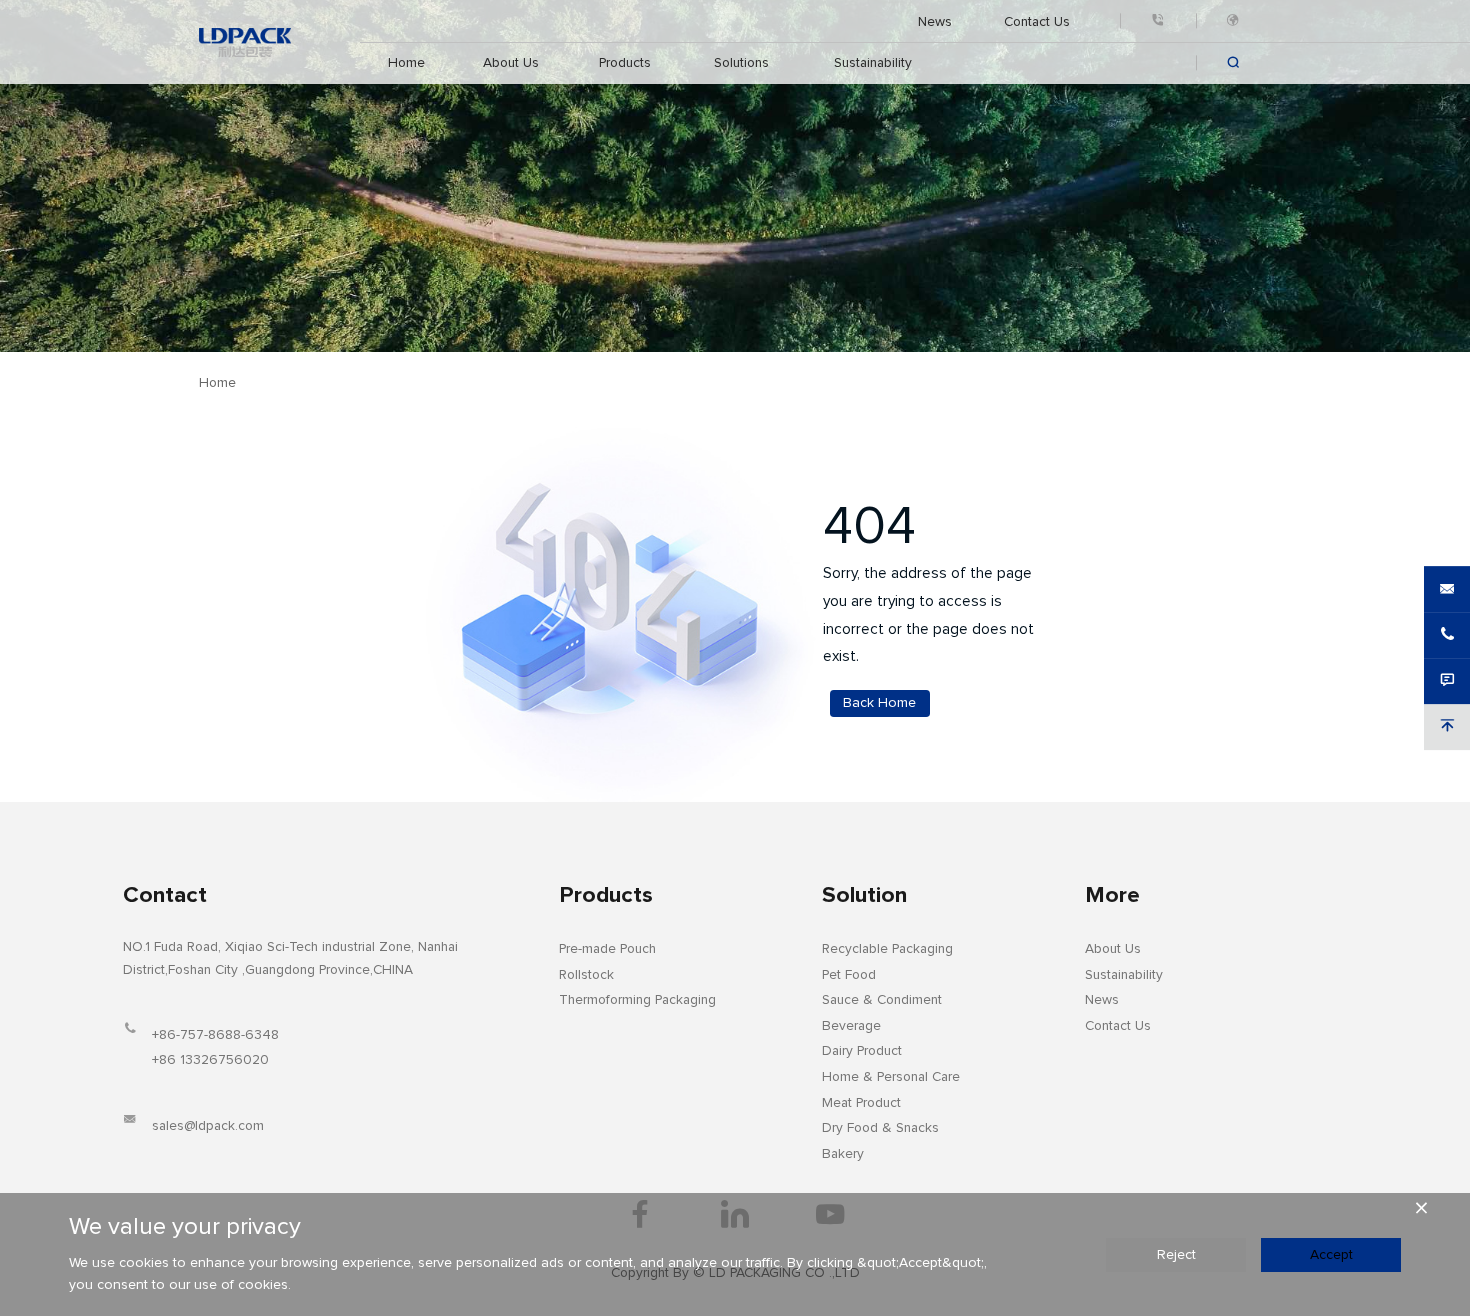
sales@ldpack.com (208, 1126)
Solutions (741, 63)
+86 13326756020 (210, 1060)
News (935, 21)
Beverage (851, 1026)
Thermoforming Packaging (637, 1000)
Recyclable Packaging (887, 949)
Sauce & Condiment (882, 1000)
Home (407, 63)
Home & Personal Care (891, 1077)
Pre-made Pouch (607, 949)
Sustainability (872, 63)
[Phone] (1158, 21)
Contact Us (1037, 21)
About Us (510, 63)
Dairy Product (862, 1051)
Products (625, 63)
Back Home (879, 703)
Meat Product (861, 1103)
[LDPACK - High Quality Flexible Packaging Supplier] (245, 42)
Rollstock (586, 975)
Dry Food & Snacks (880, 1128)
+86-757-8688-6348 (215, 1035)
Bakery (843, 1154)
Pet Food (849, 975)
